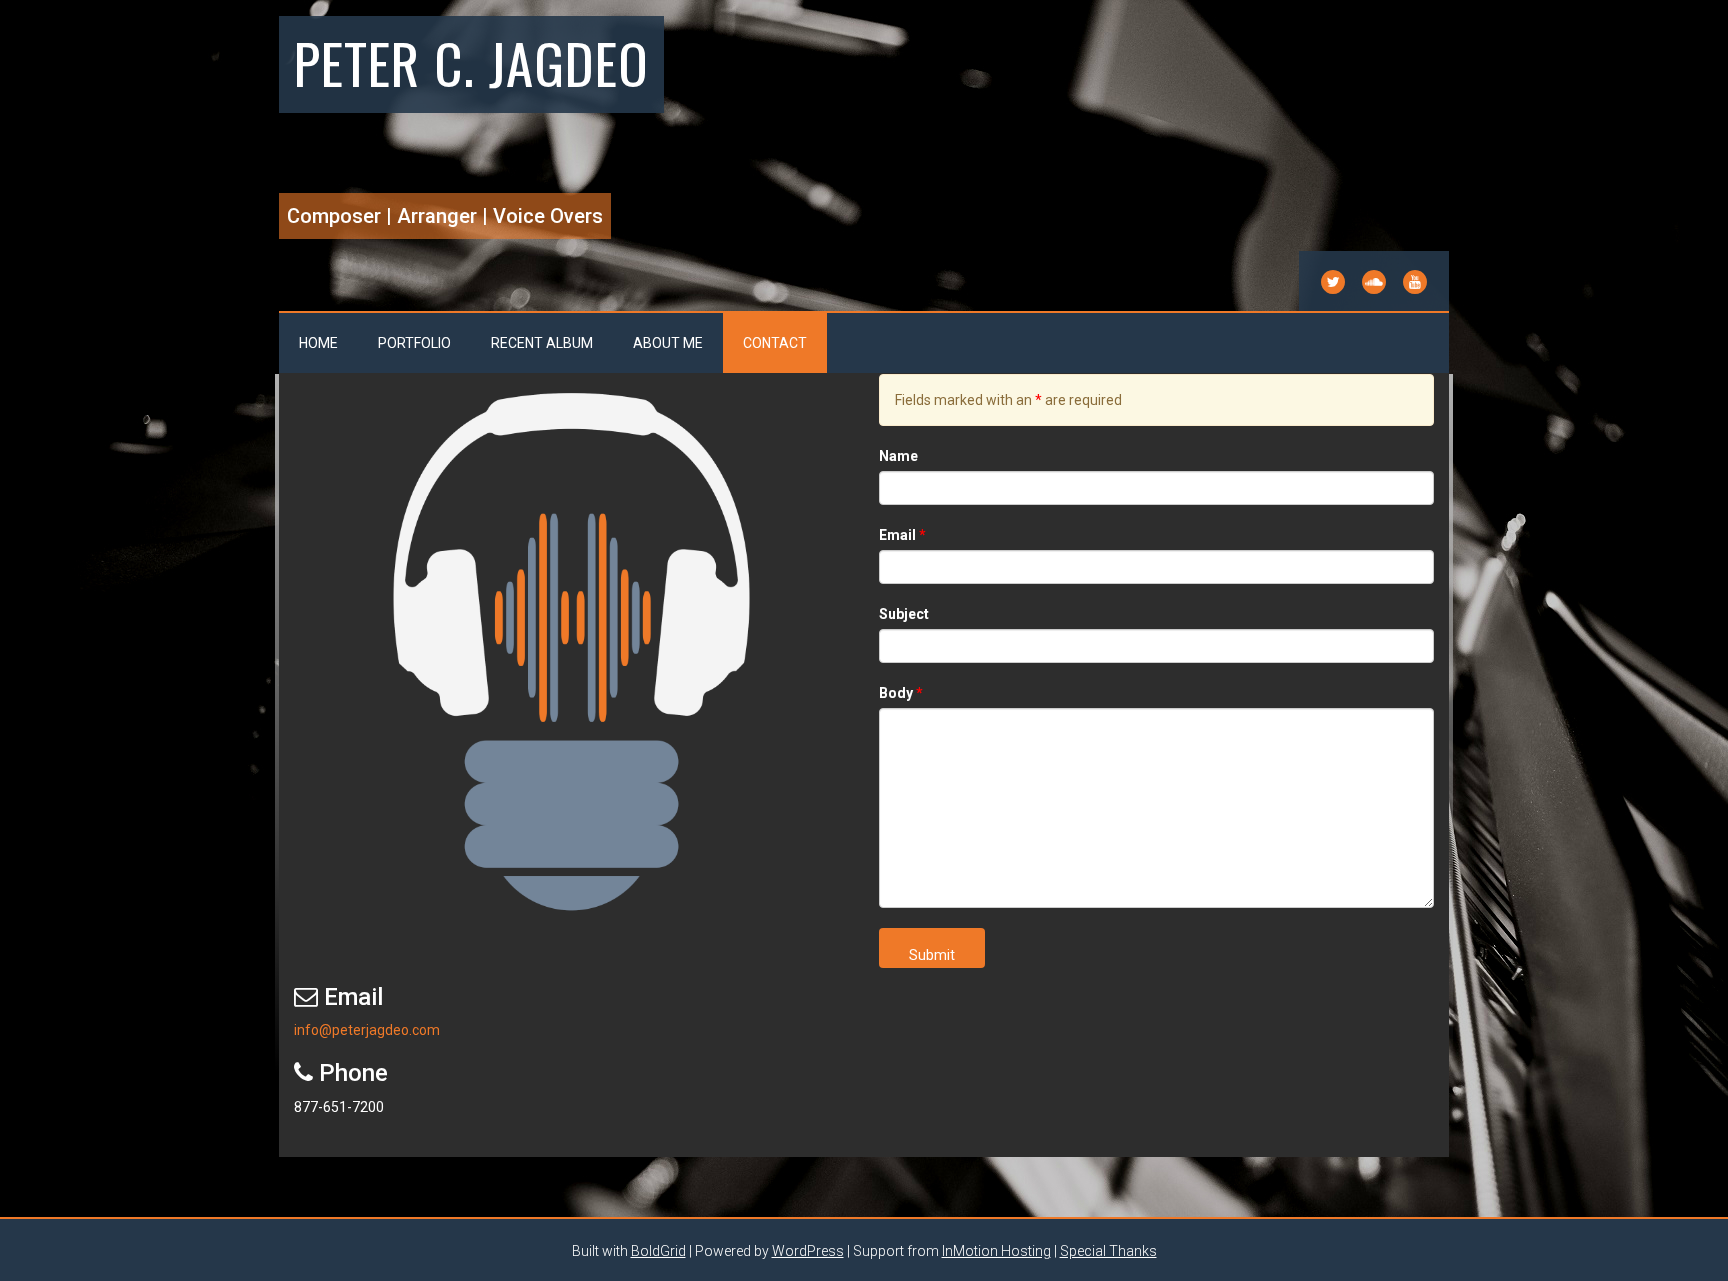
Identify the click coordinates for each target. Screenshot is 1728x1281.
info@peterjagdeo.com (367, 1030)
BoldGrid (658, 1251)
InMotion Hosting (996, 1251)
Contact (775, 343)
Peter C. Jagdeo (471, 62)
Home (318, 343)
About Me (668, 343)
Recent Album (542, 343)
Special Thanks (1108, 1251)
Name (898, 456)
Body (901, 693)
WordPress (808, 1251)
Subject (904, 614)
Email (902, 535)
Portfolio (414, 343)
